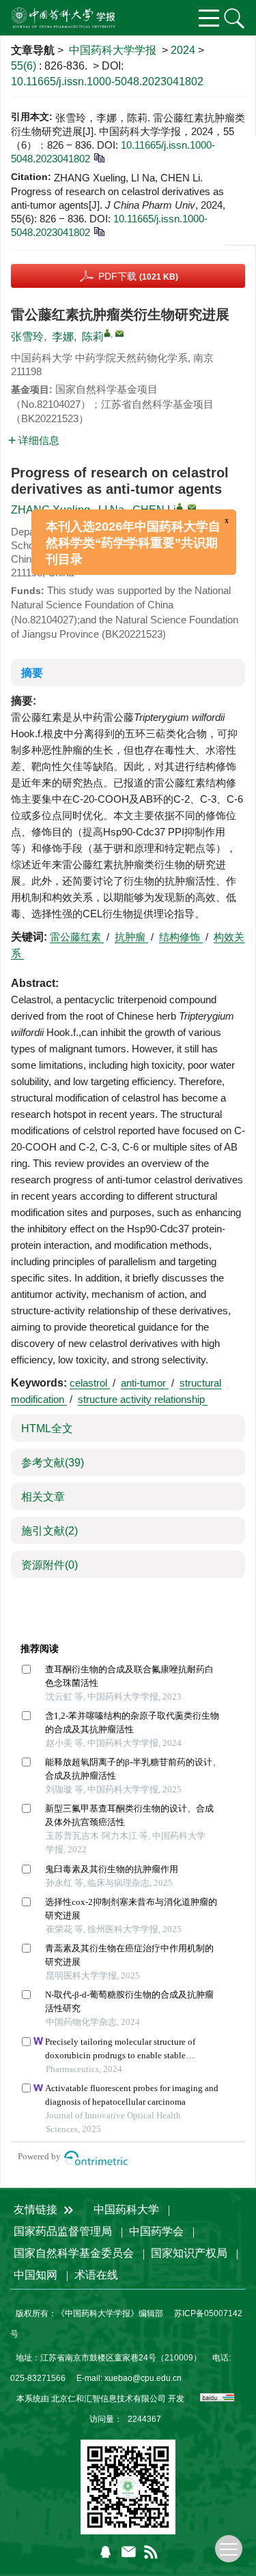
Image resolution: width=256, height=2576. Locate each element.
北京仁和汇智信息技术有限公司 (109, 2399)
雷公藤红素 (77, 937)
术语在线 (96, 2275)
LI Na (111, 510)
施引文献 (49, 1531)
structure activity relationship (143, 1399)
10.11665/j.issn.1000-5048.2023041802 (107, 82)
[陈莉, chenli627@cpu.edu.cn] (107, 333)
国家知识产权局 (189, 2253)
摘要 (32, 673)
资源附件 (49, 1565)
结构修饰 (181, 937)
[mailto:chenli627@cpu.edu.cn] (119, 334)
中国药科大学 (126, 2209)
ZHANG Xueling (51, 510)
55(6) (25, 66)
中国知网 (35, 2275)
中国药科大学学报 (113, 50)
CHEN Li (154, 510)
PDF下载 (138, 276)
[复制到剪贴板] (99, 157)
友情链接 (37, 2209)
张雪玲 (27, 337)
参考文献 (53, 1463)
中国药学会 (156, 2231)
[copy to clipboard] (99, 231)
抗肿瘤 (131, 937)
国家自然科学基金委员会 (74, 2253)
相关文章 (43, 1497)
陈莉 (93, 337)
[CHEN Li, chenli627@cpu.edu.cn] (180, 507)
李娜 (63, 337)
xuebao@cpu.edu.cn (143, 2378)
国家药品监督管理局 (63, 2231)
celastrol (90, 1383)
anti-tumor (145, 1383)
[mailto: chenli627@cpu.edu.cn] (192, 507)
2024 (183, 50)
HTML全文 (47, 1428)
